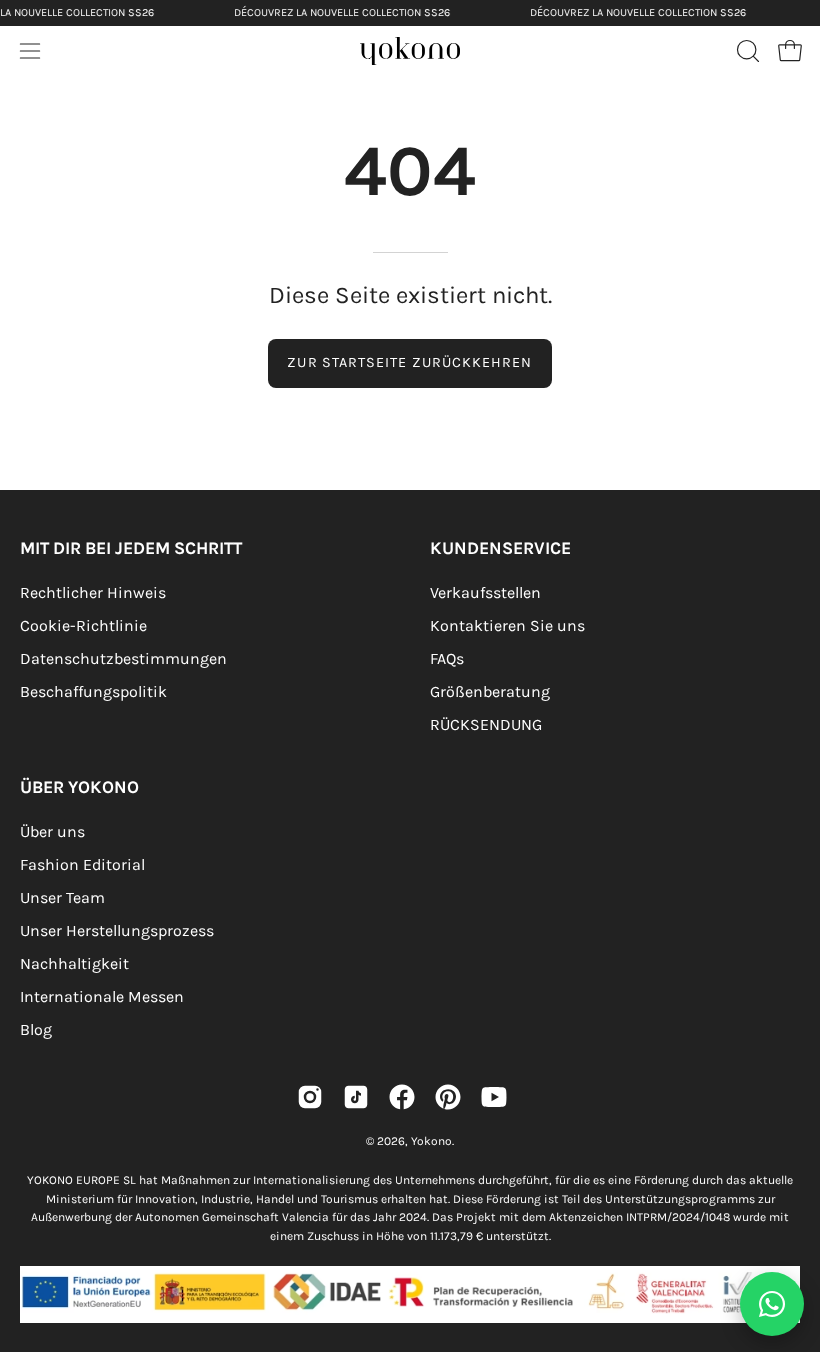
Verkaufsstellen (485, 592)
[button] (746, 51)
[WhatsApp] (772, 1304)
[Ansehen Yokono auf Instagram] (310, 1097)
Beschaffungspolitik (93, 691)
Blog (36, 1029)
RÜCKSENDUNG (486, 724)
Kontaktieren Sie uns (507, 625)
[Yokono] (430, 56)
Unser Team (62, 897)
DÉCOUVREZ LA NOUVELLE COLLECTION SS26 (342, 12)
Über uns (52, 831)
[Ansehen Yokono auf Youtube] (494, 1097)
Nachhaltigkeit (74, 963)
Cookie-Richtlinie (83, 625)
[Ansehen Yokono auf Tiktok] (356, 1097)
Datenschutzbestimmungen (123, 658)
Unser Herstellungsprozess (117, 930)
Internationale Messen (102, 996)
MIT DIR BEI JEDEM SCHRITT (131, 548)
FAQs (447, 658)
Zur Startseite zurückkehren (409, 362)
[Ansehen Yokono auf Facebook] (402, 1097)
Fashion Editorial (82, 864)
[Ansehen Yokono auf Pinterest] (448, 1097)
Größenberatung (490, 691)
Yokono (431, 1141)
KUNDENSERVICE (500, 548)
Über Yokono (79, 787)
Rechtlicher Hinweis (93, 592)
